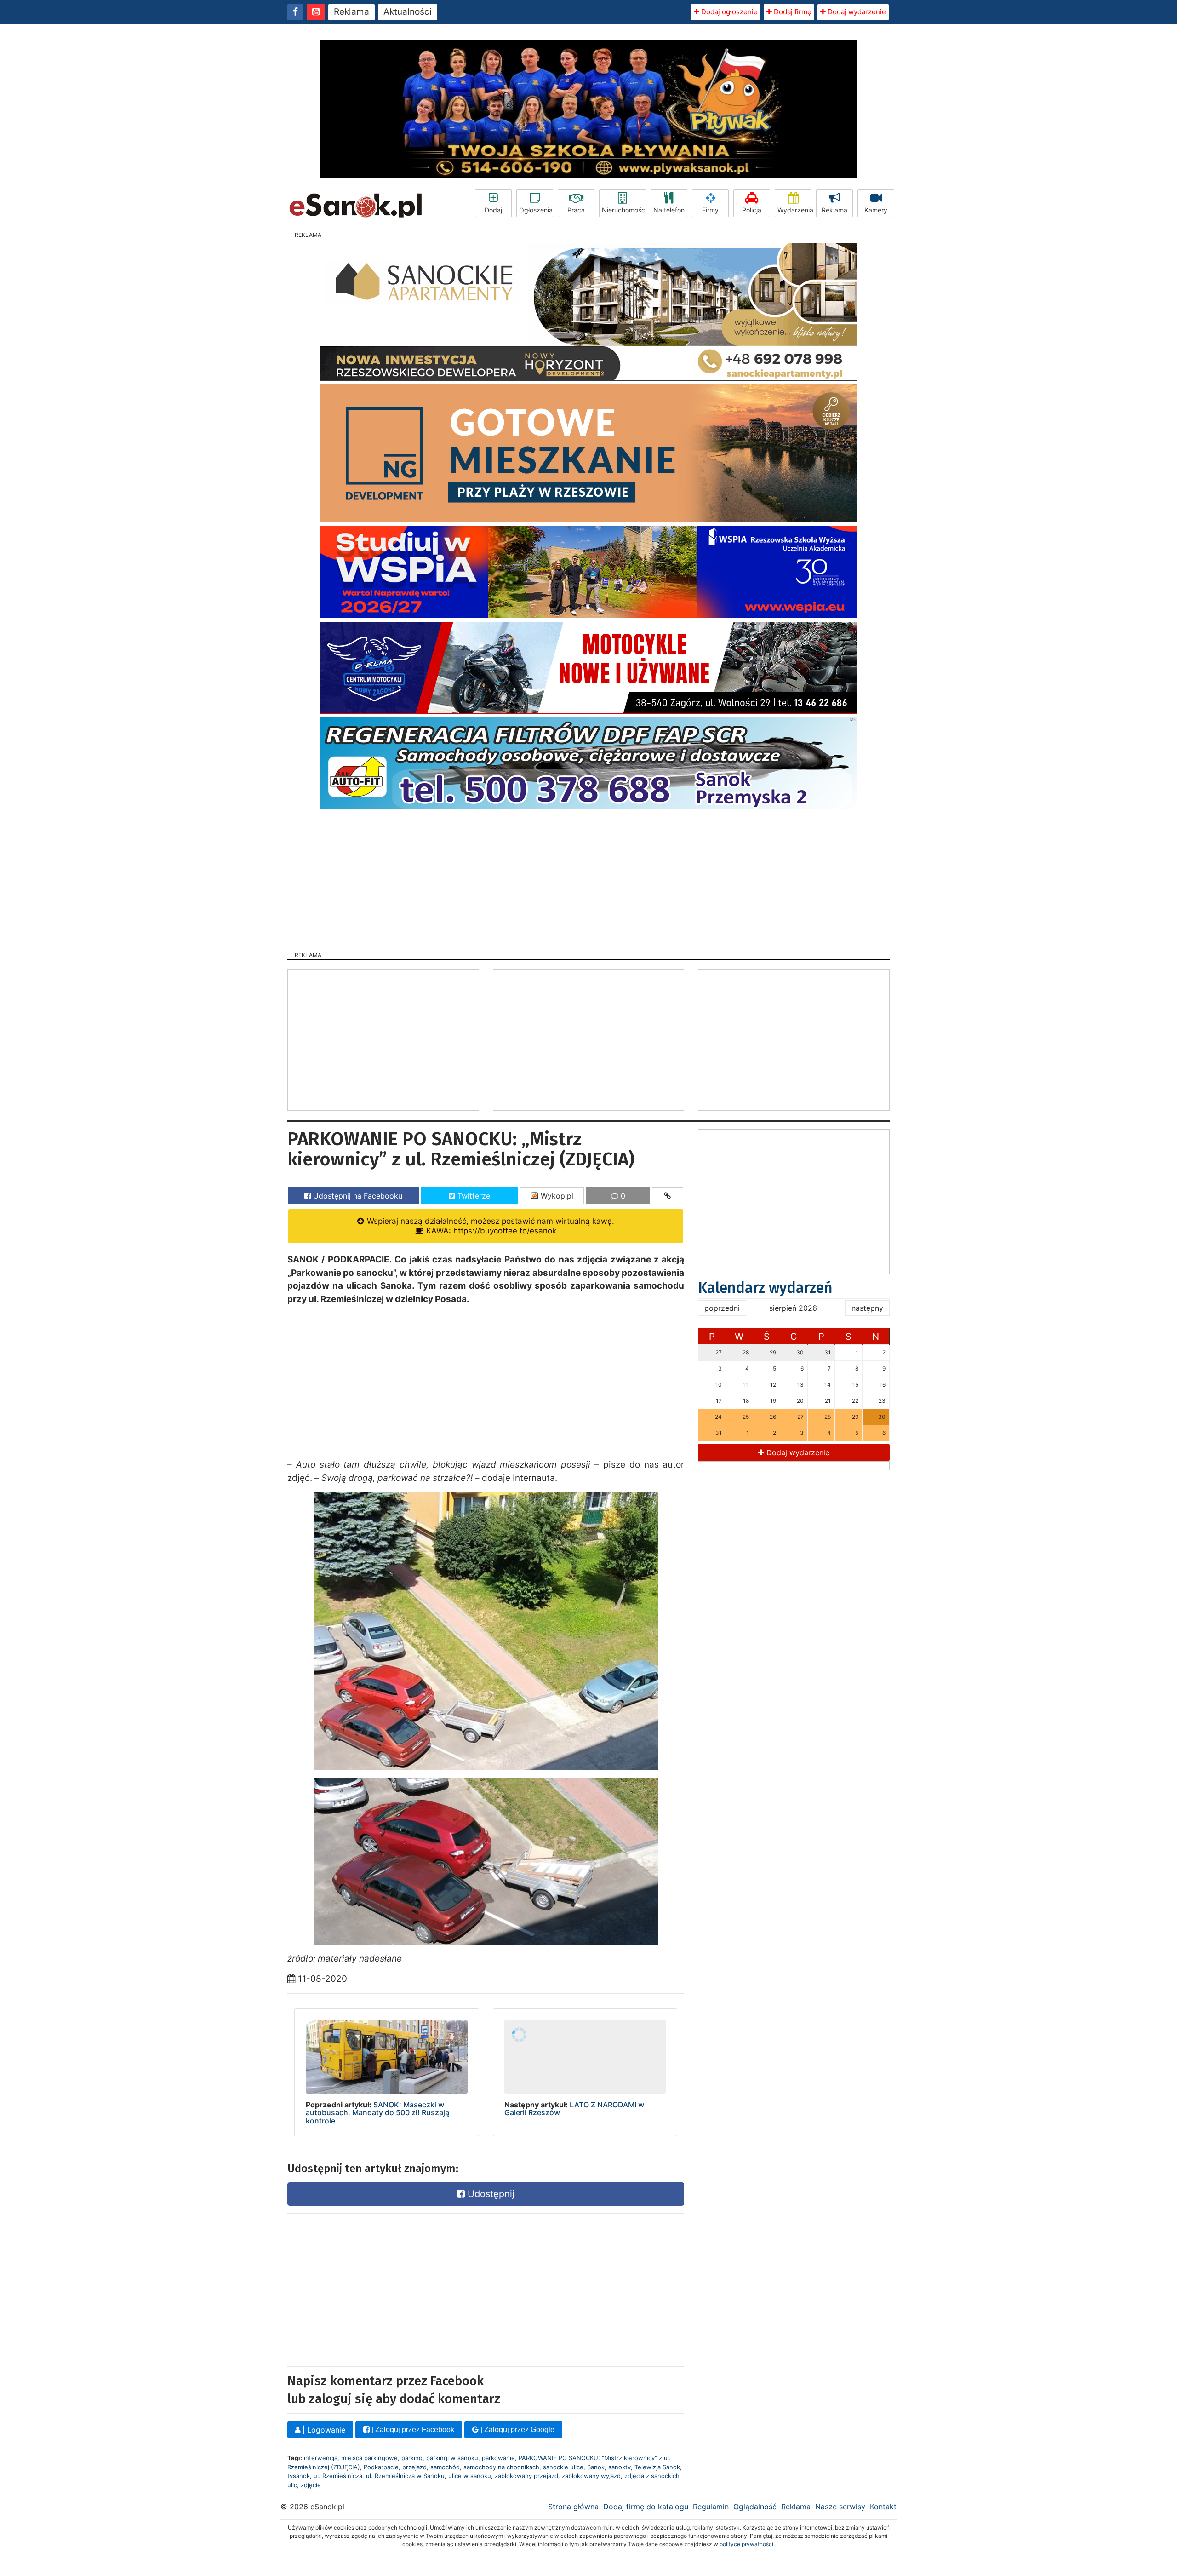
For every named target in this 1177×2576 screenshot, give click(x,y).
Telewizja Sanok (657, 2467)
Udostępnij (490, 2194)
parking (412, 2458)
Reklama (351, 12)
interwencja (321, 2458)
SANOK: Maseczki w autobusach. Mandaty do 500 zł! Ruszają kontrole (377, 2113)
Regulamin (711, 2507)
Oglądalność (755, 2507)
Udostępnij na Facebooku (357, 1196)
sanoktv (620, 2467)
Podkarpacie (381, 2467)
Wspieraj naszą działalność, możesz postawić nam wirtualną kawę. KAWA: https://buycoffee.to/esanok (489, 1226)
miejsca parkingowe (369, 2458)
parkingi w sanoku (452, 2458)
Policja (752, 210)
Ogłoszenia (536, 210)
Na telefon (669, 210)
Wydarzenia (794, 210)
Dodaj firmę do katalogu (646, 2507)
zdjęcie (311, 2485)
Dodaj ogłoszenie (728, 12)
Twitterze (473, 1196)
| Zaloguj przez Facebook (412, 2430)
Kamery (876, 210)
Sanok (596, 2467)
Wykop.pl (556, 1196)
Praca (576, 210)
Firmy (710, 210)
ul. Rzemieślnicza (338, 2476)
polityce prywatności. (747, 2544)
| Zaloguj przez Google (517, 2430)
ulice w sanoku (470, 2476)
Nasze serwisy (840, 2507)
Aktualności (408, 12)
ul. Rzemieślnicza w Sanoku (405, 2476)
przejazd (414, 2467)
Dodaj (493, 210)
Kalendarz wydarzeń (765, 1288)
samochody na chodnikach (501, 2467)
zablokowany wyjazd (591, 2476)
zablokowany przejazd (526, 2476)
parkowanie (498, 2458)
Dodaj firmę (792, 12)
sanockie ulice (563, 2467)
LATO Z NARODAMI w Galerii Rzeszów (574, 2109)
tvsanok (299, 2476)
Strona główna (573, 2507)
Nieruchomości (624, 210)
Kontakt (883, 2507)
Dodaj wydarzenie (856, 12)
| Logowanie (323, 2430)
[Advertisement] (588, 878)
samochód (445, 2467)
